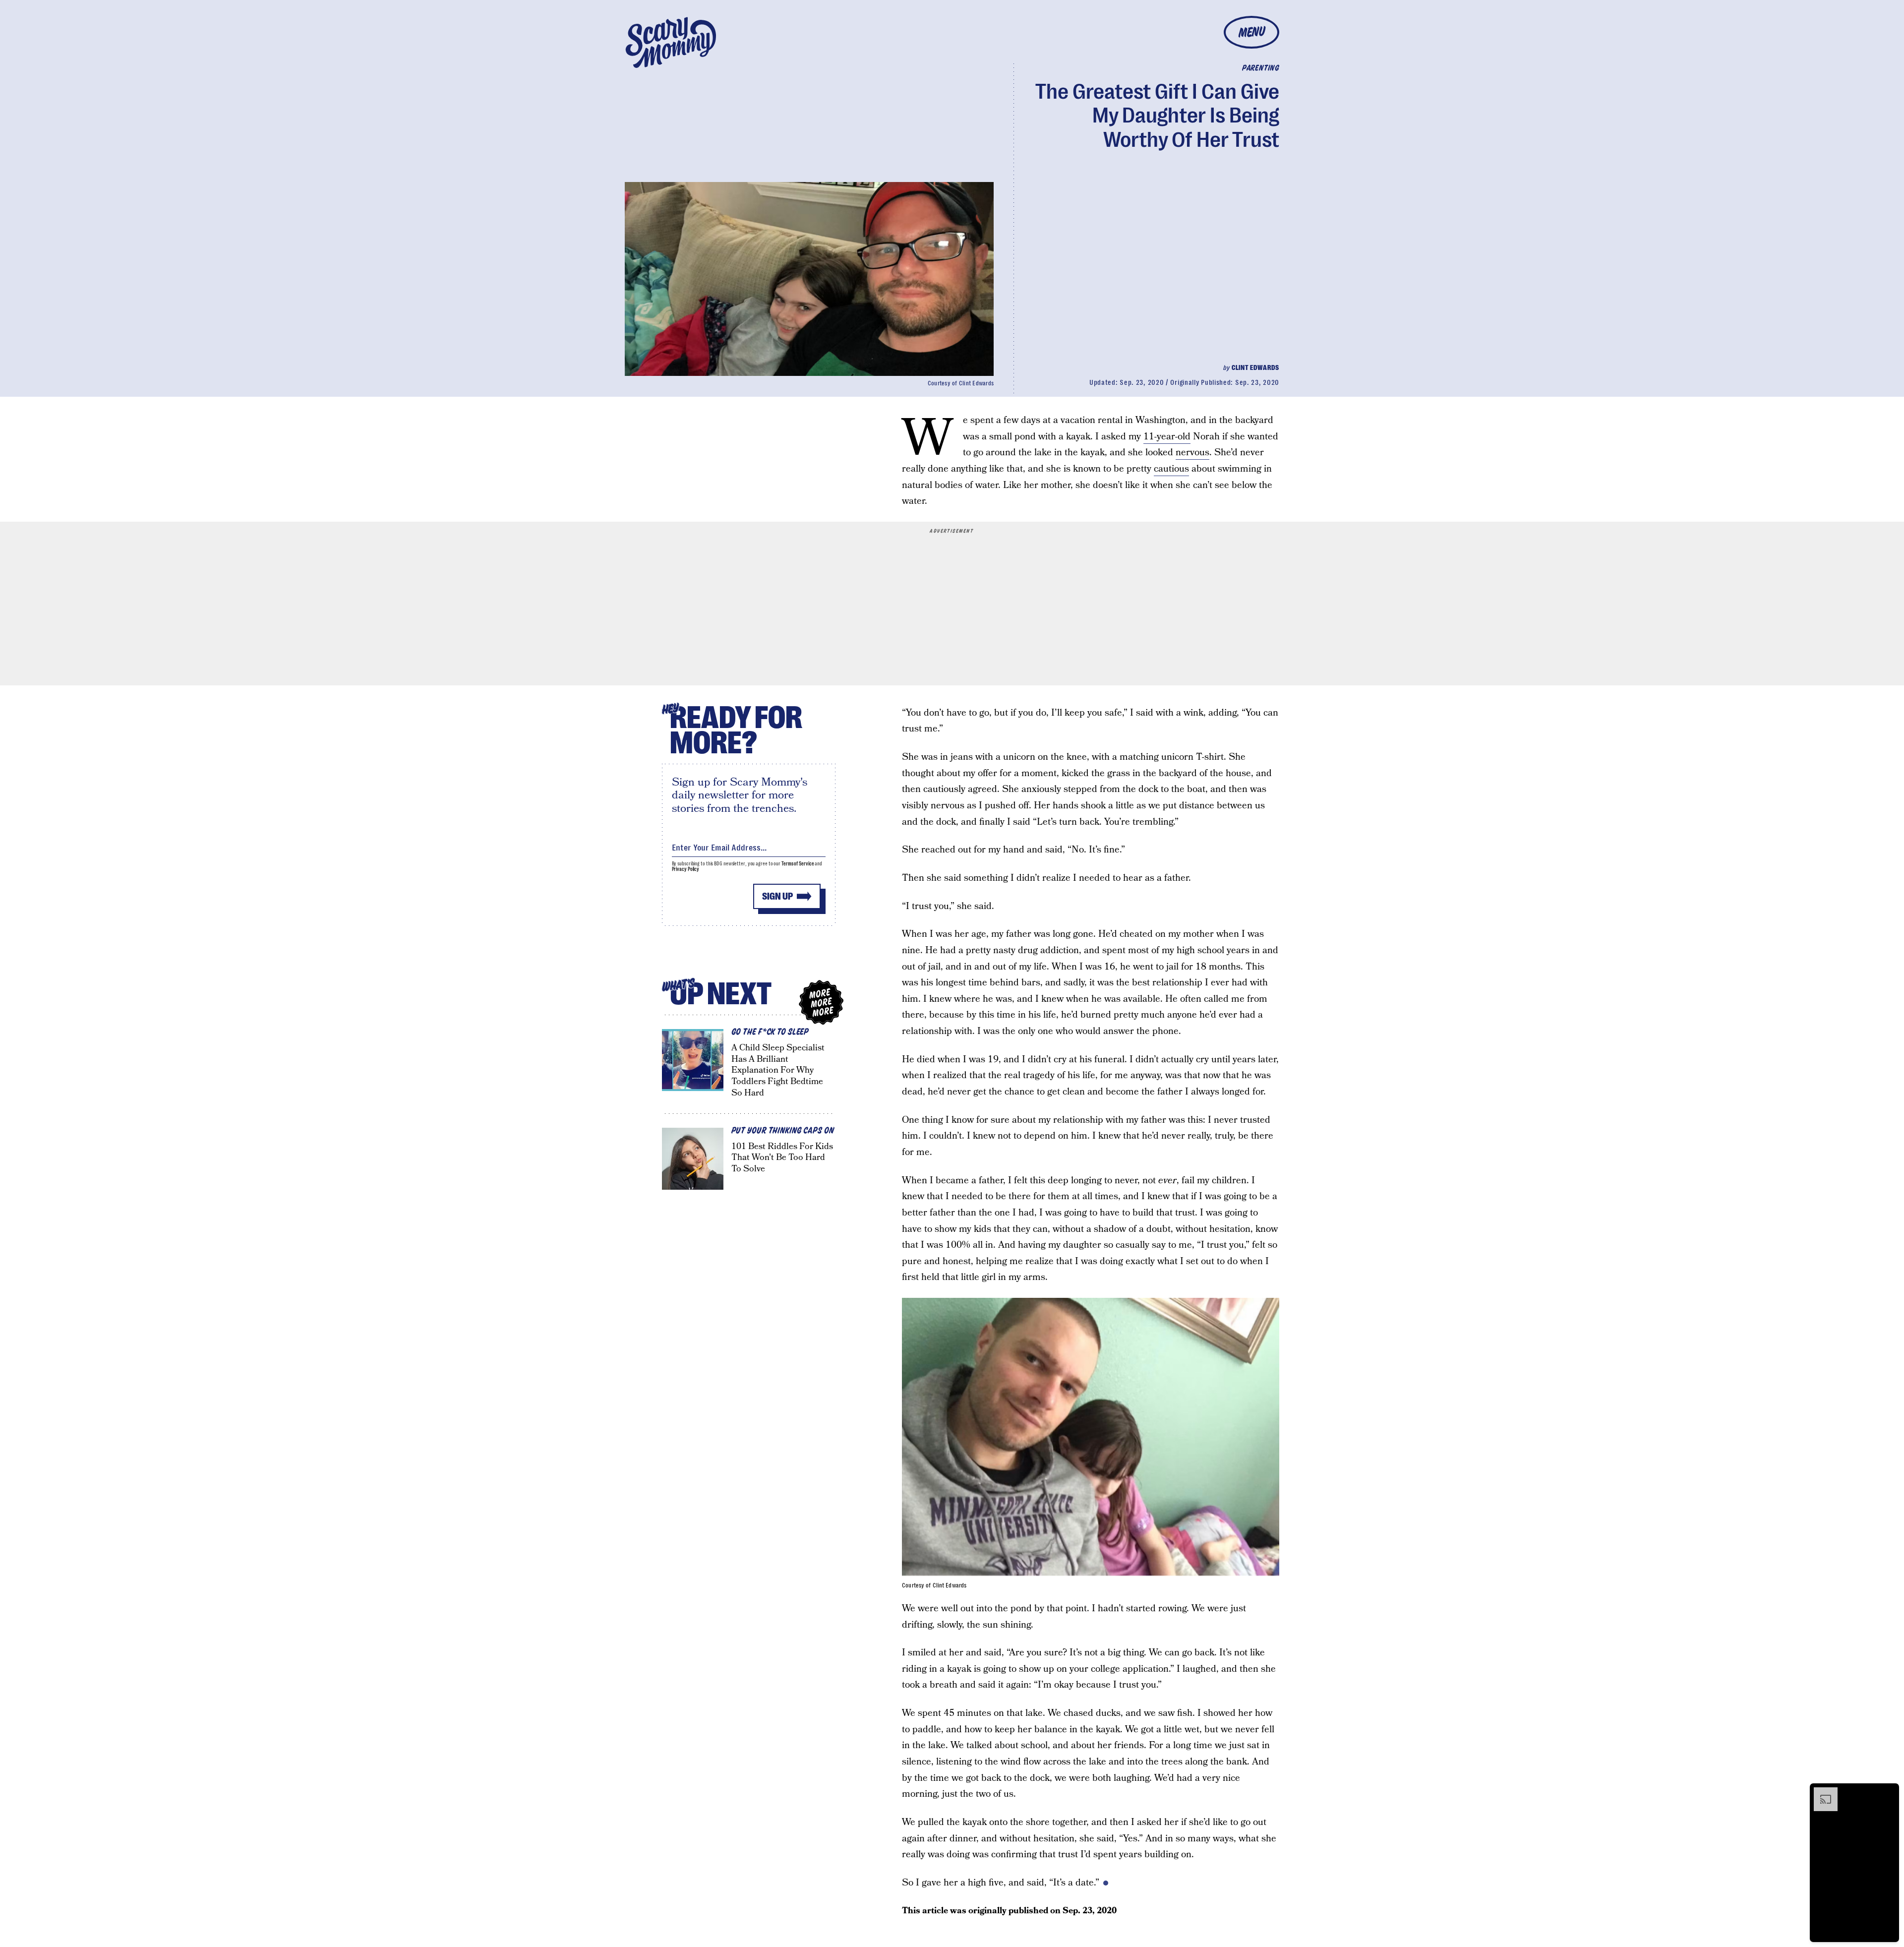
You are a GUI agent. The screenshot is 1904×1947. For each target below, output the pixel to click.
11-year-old (1167, 437)
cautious (1171, 469)
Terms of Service (798, 864)
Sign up (777, 896)
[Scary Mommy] (671, 42)
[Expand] (1821, 1792)
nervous (1192, 453)
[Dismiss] (1888, 1792)
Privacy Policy (686, 869)
